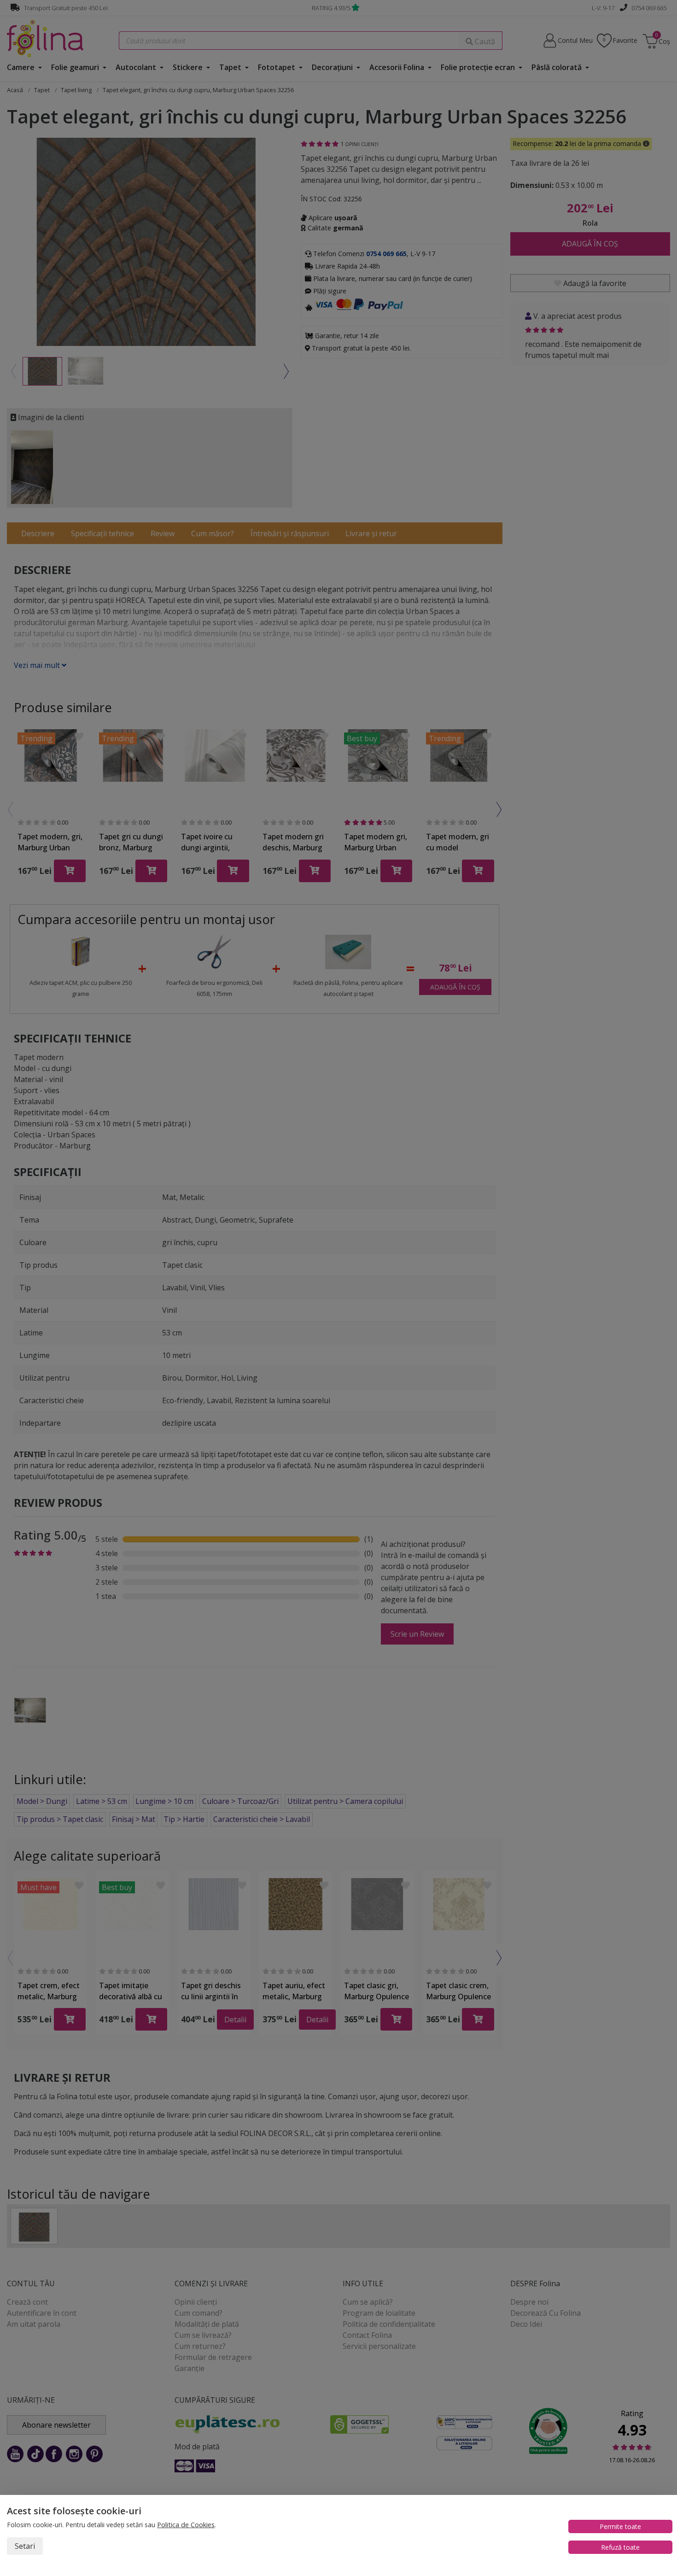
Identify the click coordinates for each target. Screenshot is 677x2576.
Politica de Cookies (186, 2525)
